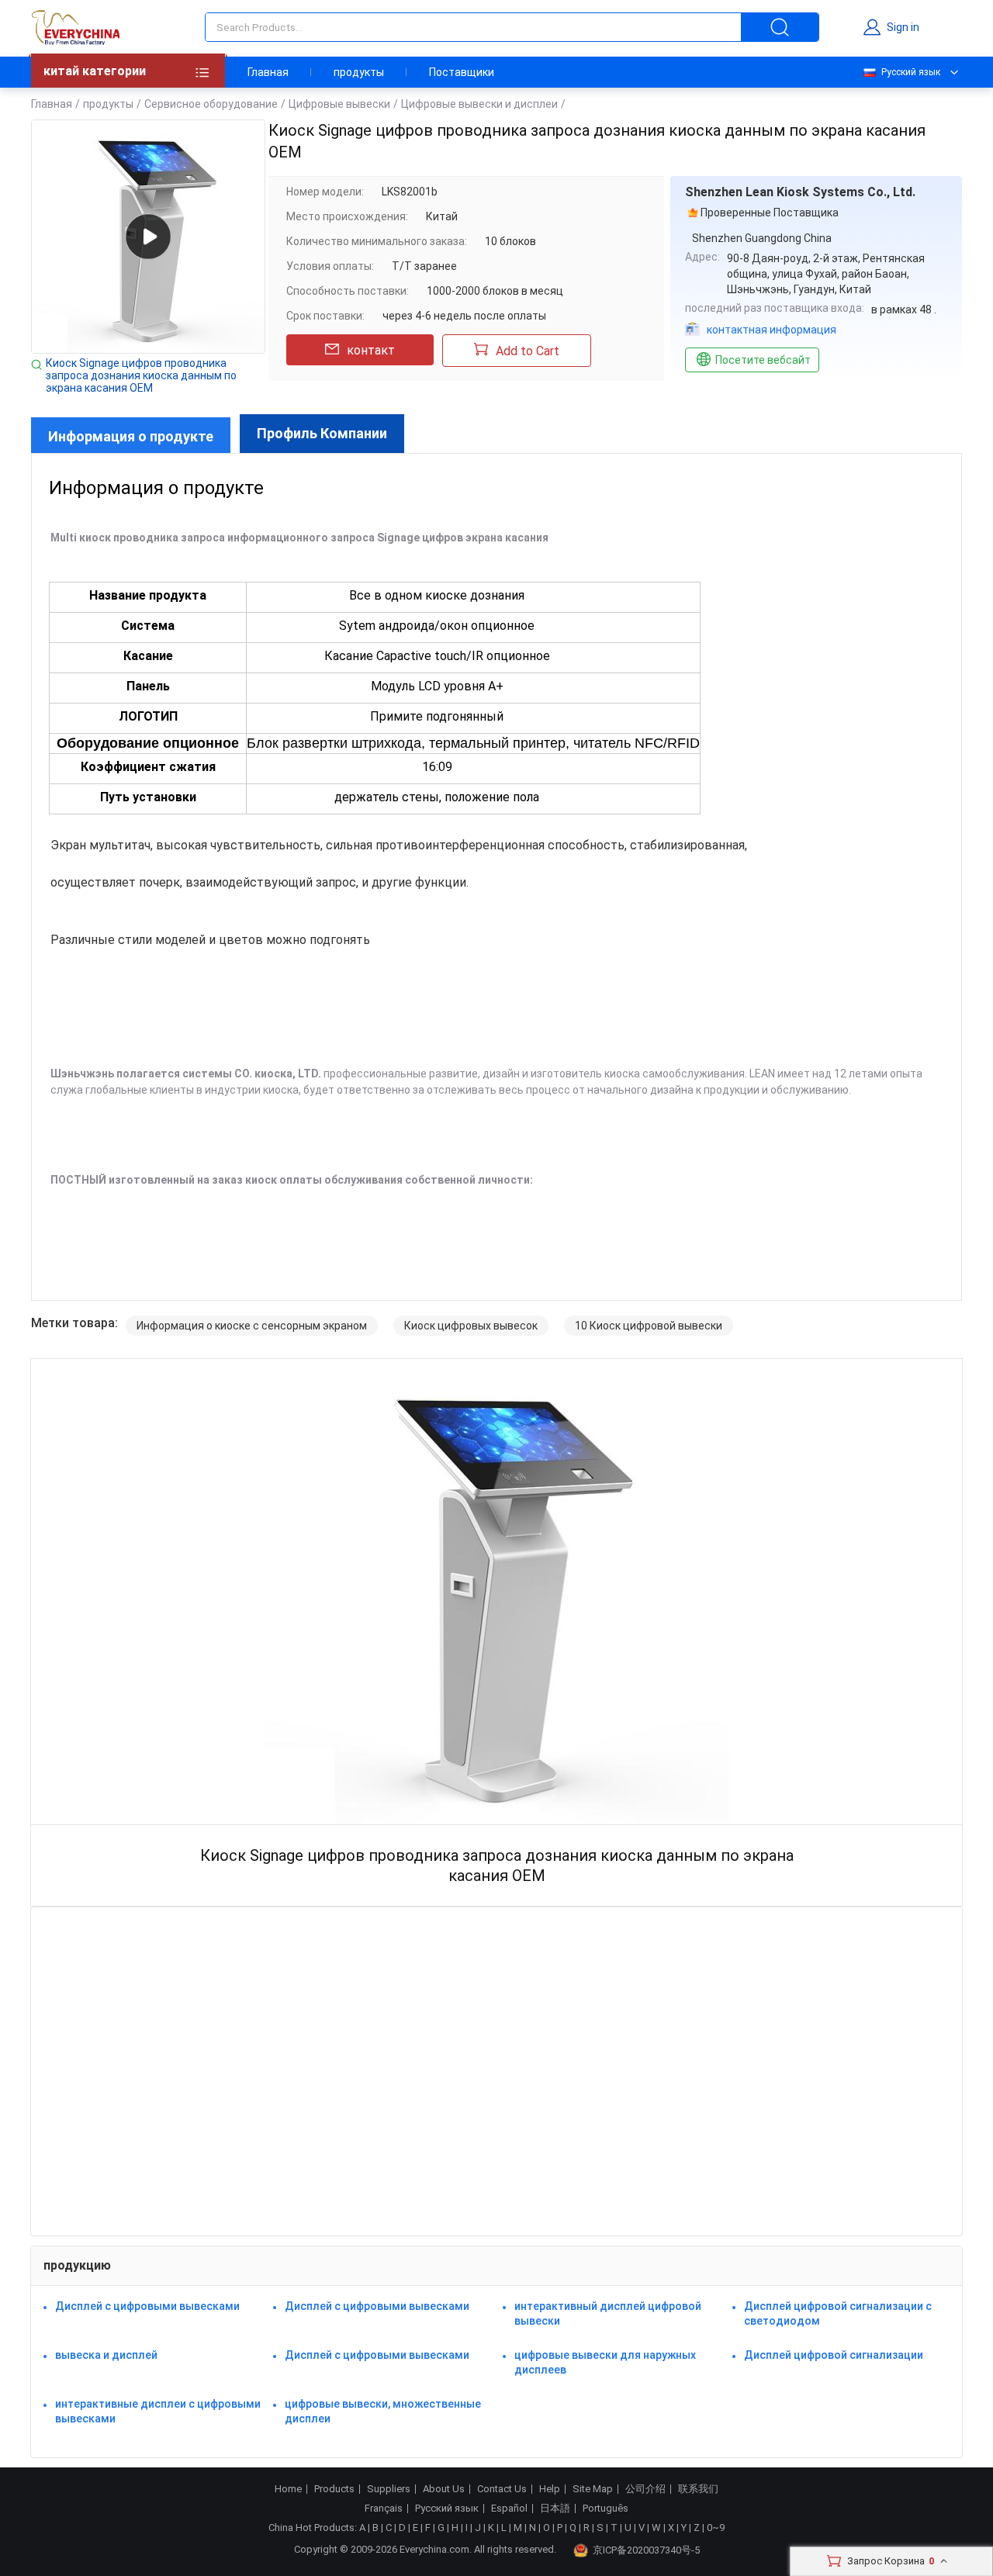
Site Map (593, 2489)
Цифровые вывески (339, 104)
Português (605, 2509)
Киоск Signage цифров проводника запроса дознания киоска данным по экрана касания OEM (141, 375)
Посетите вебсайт (763, 360)
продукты (359, 72)
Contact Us (502, 2489)
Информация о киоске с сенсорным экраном (252, 1326)
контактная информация (772, 330)
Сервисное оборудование (211, 104)
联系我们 (698, 2489)
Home (288, 2489)
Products (334, 2489)
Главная (268, 72)
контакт (371, 350)
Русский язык (911, 72)
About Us (444, 2489)
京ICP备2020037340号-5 (646, 2550)
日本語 (555, 2509)
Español (509, 2509)
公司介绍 (645, 2489)
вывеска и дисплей (106, 2355)
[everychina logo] (75, 27)
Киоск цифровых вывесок (471, 1326)
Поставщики (462, 72)
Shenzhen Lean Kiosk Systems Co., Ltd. (800, 192)
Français (384, 2509)
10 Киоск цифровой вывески (649, 1326)
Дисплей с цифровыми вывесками (147, 2306)
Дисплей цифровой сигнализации (834, 2355)
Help (550, 2489)
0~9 (716, 2528)
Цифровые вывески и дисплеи (479, 104)
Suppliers (389, 2489)
